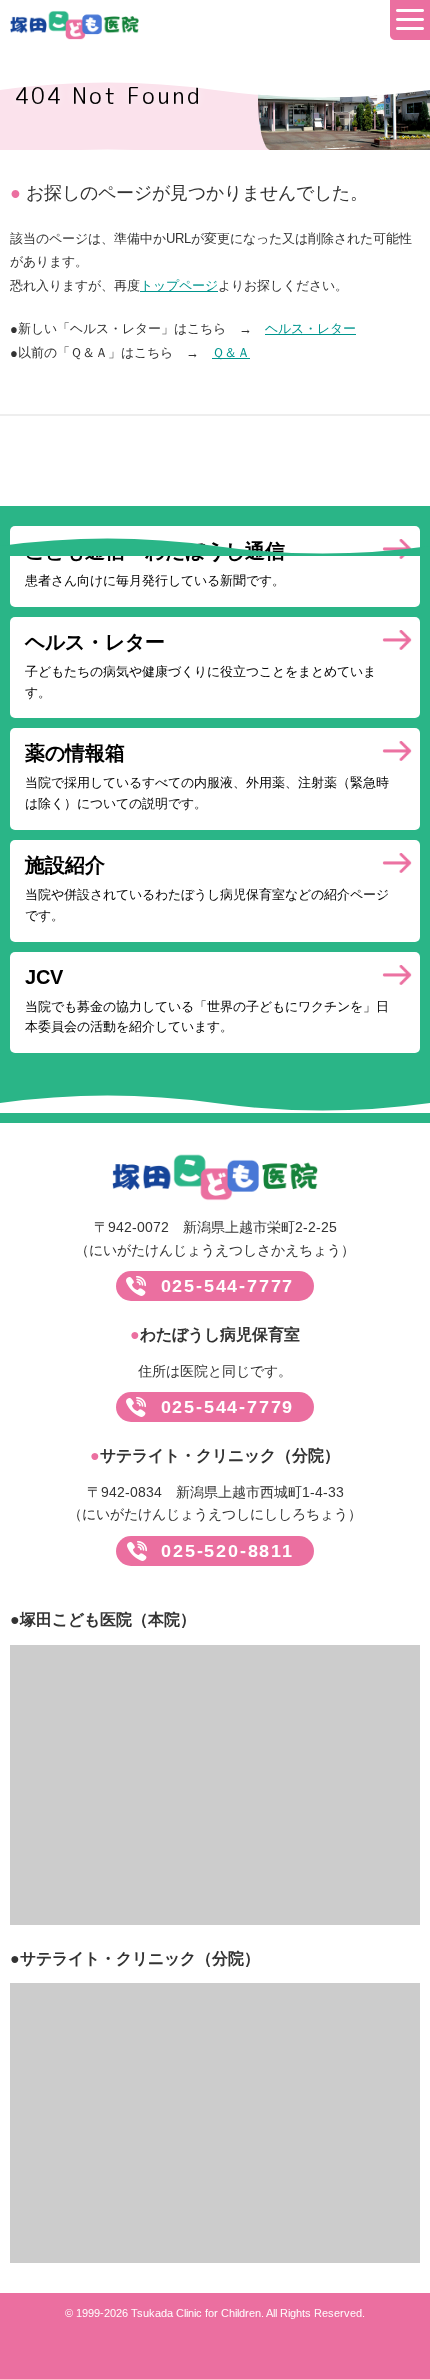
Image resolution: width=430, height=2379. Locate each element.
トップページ (179, 285)
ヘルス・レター (310, 328)
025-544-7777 (228, 1286)
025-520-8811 (227, 1551)
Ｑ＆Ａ (231, 352)
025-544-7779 (228, 1407)
